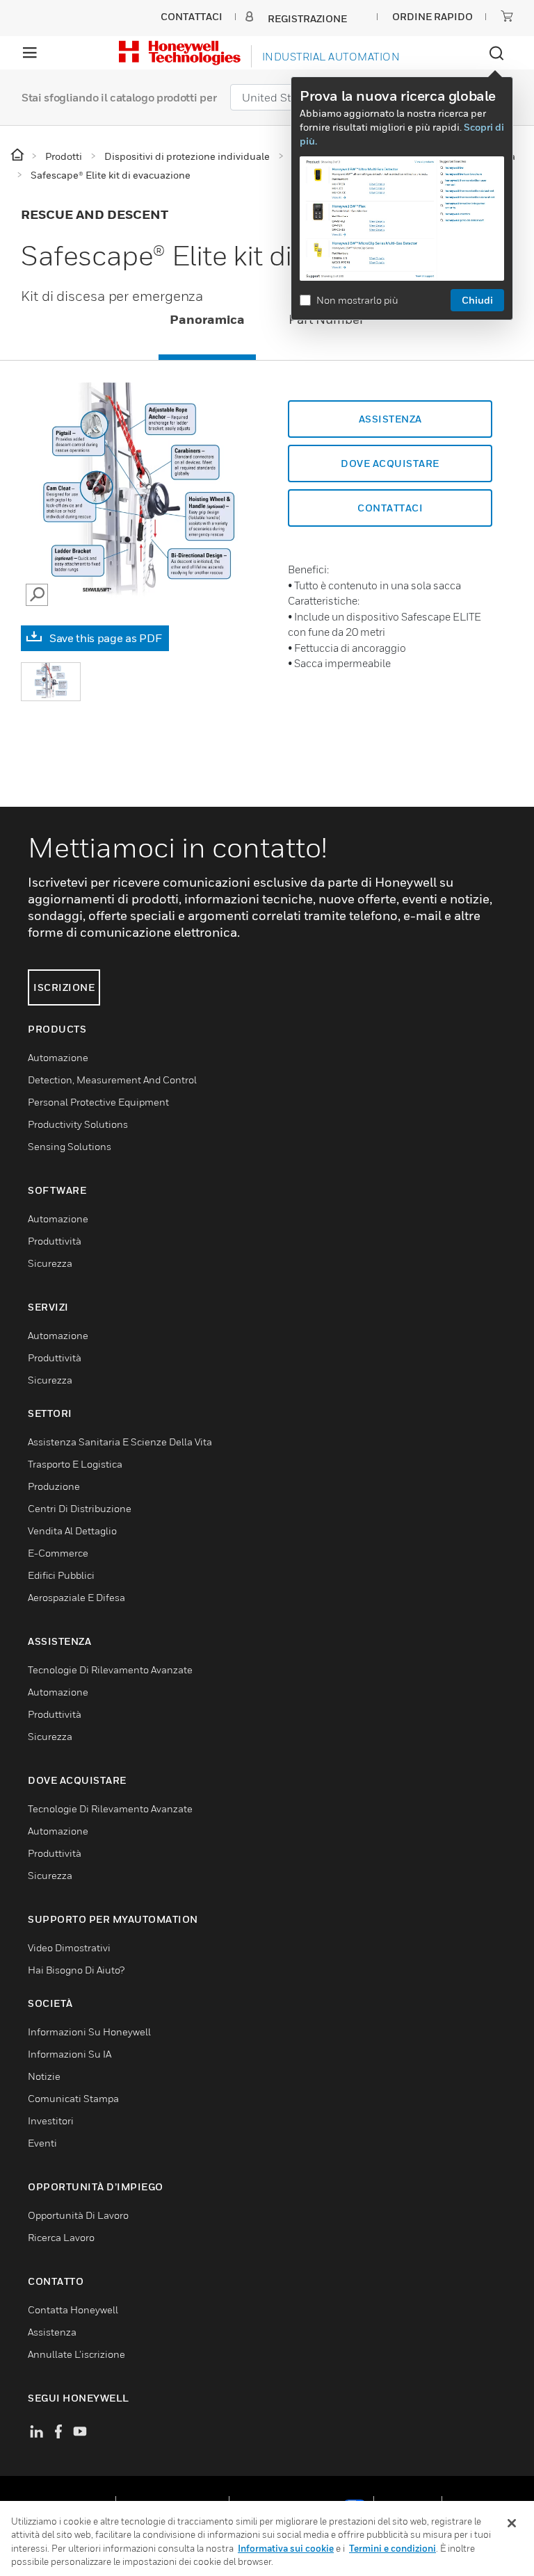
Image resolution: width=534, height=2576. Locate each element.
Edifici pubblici (61, 1575)
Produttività (55, 1241)
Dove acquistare (390, 463)
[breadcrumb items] (18, 155)
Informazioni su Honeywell (89, 2032)
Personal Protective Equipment (98, 1102)
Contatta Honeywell (73, 2310)
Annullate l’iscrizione (76, 2354)
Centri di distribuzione (80, 1508)
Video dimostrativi (69, 1947)
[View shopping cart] (507, 16)
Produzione (54, 1486)
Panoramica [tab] (207, 319)
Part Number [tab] (326, 319)
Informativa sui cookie (286, 2548)
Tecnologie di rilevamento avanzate (110, 1670)
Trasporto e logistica (75, 1464)
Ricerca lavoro (61, 2237)
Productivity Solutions (78, 1124)
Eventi (42, 2143)
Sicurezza (50, 1263)
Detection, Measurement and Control (112, 1080)
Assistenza (390, 419)
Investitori (51, 2120)
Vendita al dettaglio (72, 1531)
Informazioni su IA (70, 2054)
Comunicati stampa (73, 2098)
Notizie (44, 2076)
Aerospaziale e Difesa (76, 1597)
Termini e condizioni (393, 2548)
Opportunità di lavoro (78, 2215)
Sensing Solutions (70, 1146)
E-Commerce (58, 1553)
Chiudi (477, 300)
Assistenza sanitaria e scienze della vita (120, 1442)
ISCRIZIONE (64, 987)
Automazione (58, 1057)
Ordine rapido (432, 16)
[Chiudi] (512, 2523)
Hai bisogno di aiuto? (76, 1970)
